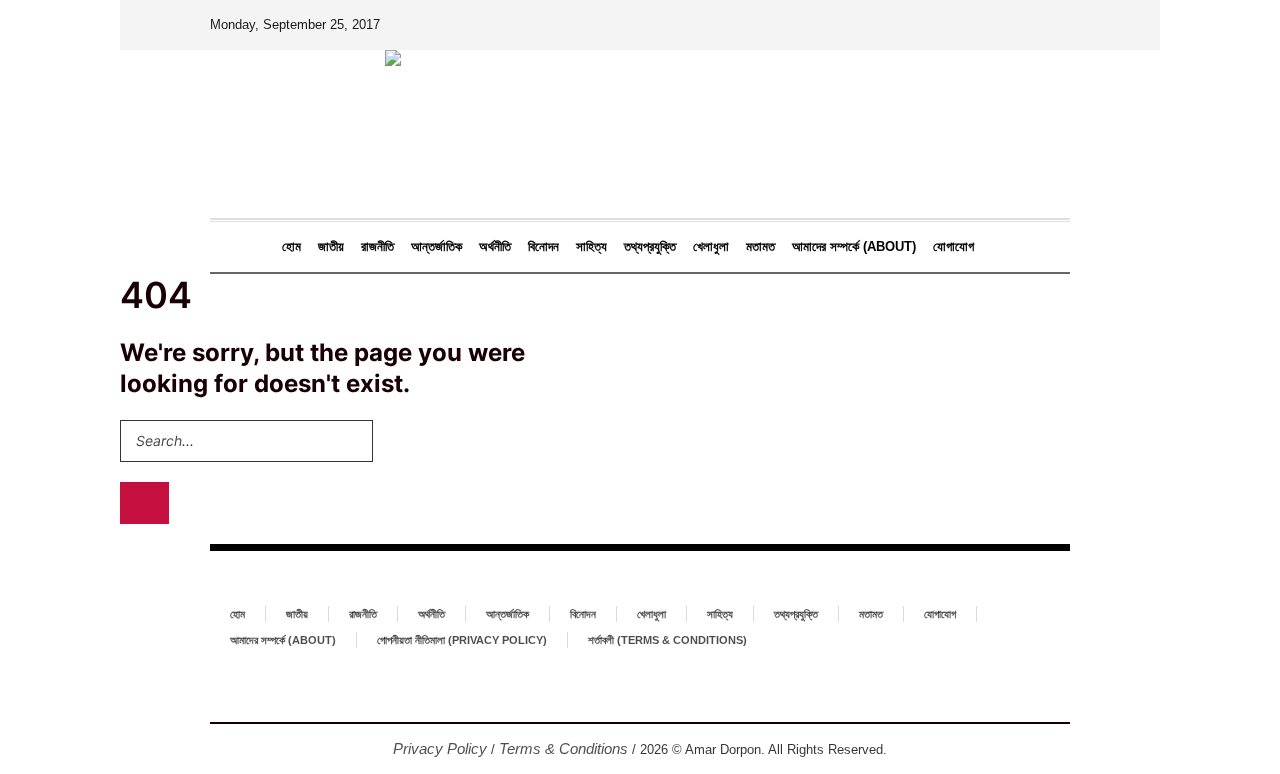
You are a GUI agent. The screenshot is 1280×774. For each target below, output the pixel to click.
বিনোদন (583, 614)
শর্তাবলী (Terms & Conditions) (667, 640)
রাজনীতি (363, 614)
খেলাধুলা (651, 614)
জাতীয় (297, 614)
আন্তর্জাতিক (507, 614)
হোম (237, 614)
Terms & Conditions (563, 748)
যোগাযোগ (940, 614)
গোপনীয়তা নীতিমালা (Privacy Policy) (462, 640)
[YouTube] (672, 689)
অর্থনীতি (431, 614)
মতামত (871, 614)
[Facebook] (608, 689)
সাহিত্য (720, 614)
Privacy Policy (440, 748)
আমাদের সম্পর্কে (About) (283, 640)
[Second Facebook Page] (640, 689)
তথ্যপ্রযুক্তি (796, 614)
